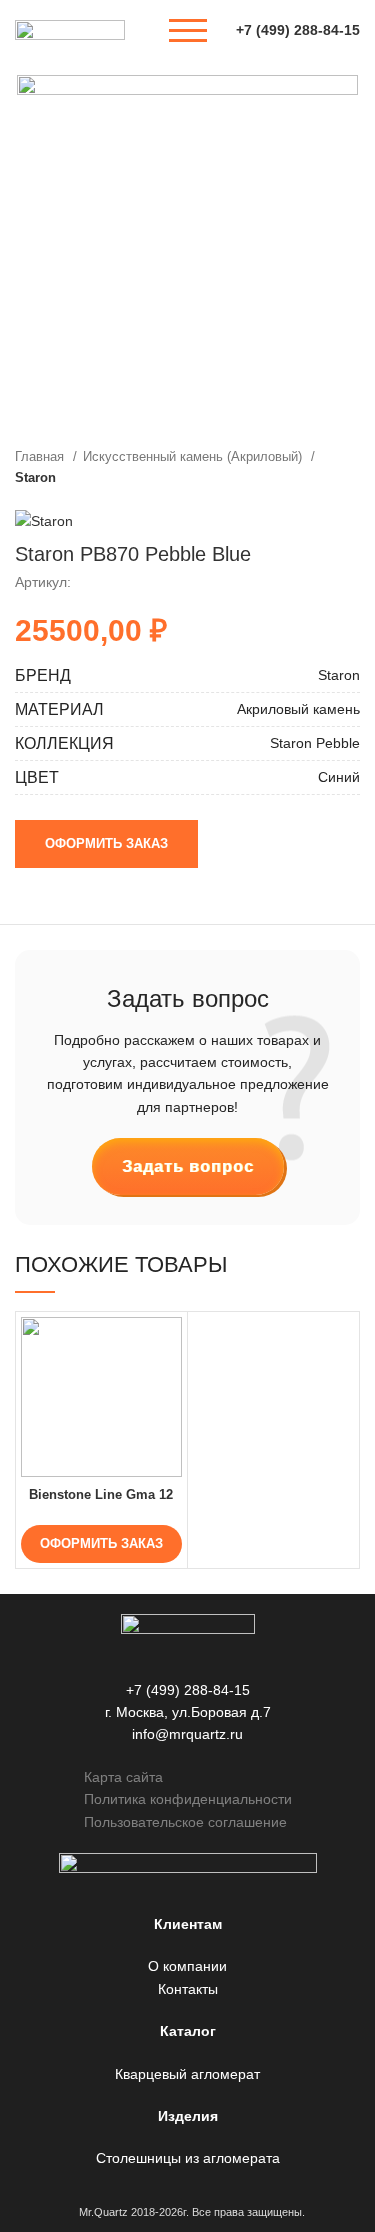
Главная (41, 456)
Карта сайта (123, 1777)
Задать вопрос (188, 1166)
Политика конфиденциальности (188, 1799)
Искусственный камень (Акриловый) (194, 456)
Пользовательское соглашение (185, 1822)
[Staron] (44, 520)
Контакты (188, 1989)
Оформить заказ (106, 843)
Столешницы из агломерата (188, 2158)
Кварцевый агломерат (187, 2074)
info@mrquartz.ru (187, 1734)
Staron (35, 477)
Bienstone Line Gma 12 (101, 1495)
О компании (187, 1966)
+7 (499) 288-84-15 (298, 30)
